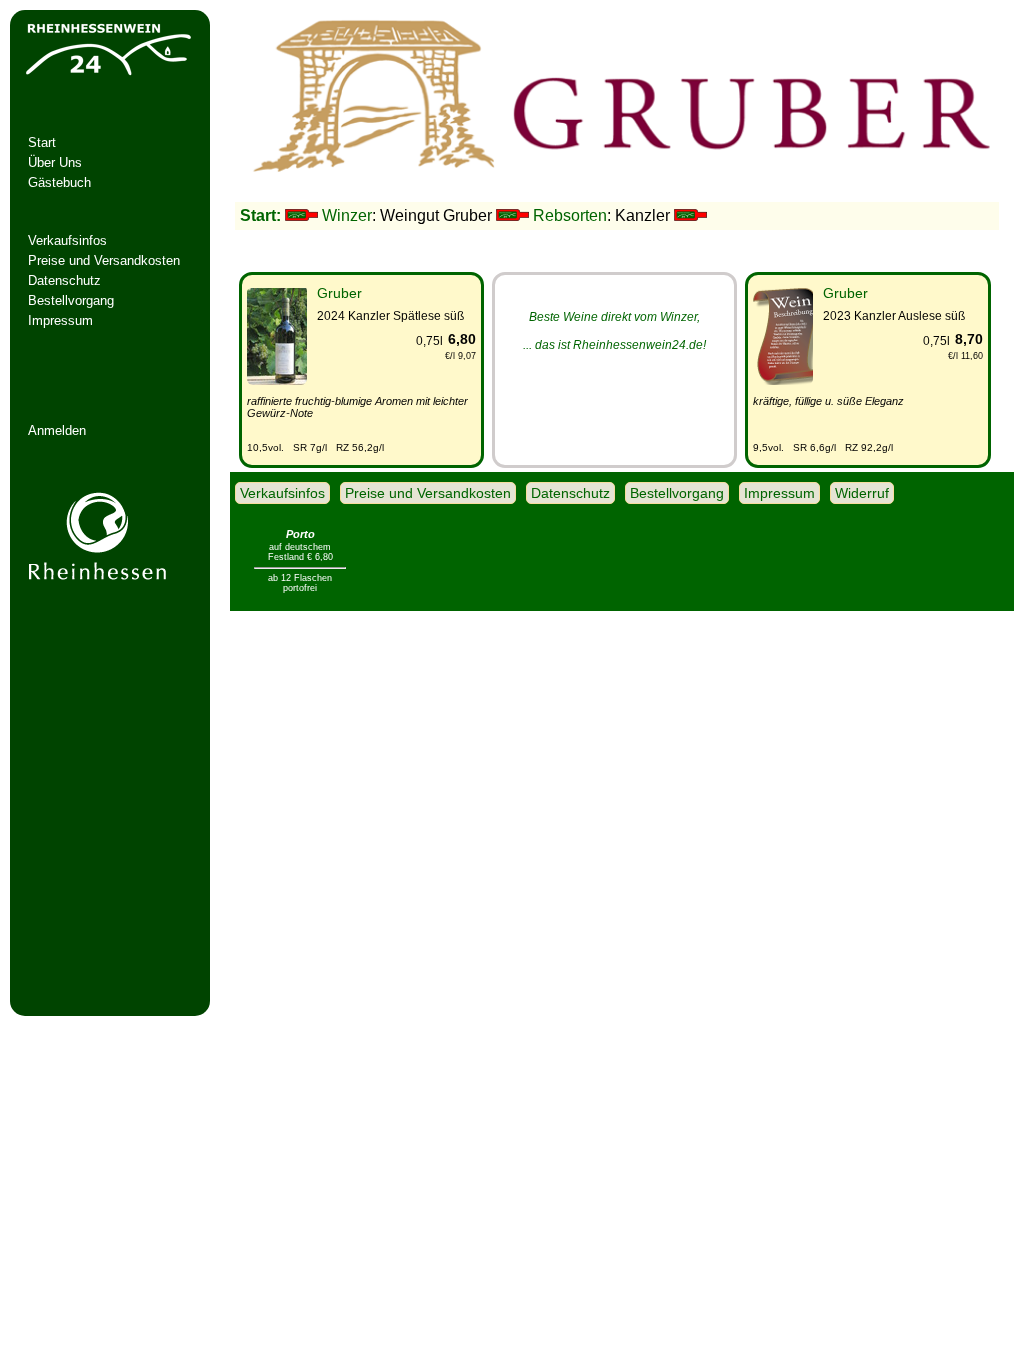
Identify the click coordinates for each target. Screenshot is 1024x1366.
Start (42, 142)
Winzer (347, 215)
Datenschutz (64, 280)
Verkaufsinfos (67, 240)
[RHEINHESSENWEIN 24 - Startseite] (107, 75)
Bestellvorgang (71, 300)
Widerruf (862, 493)
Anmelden (57, 430)
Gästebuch (59, 182)
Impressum (60, 320)
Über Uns (55, 162)
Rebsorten (570, 215)
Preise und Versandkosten (104, 260)
